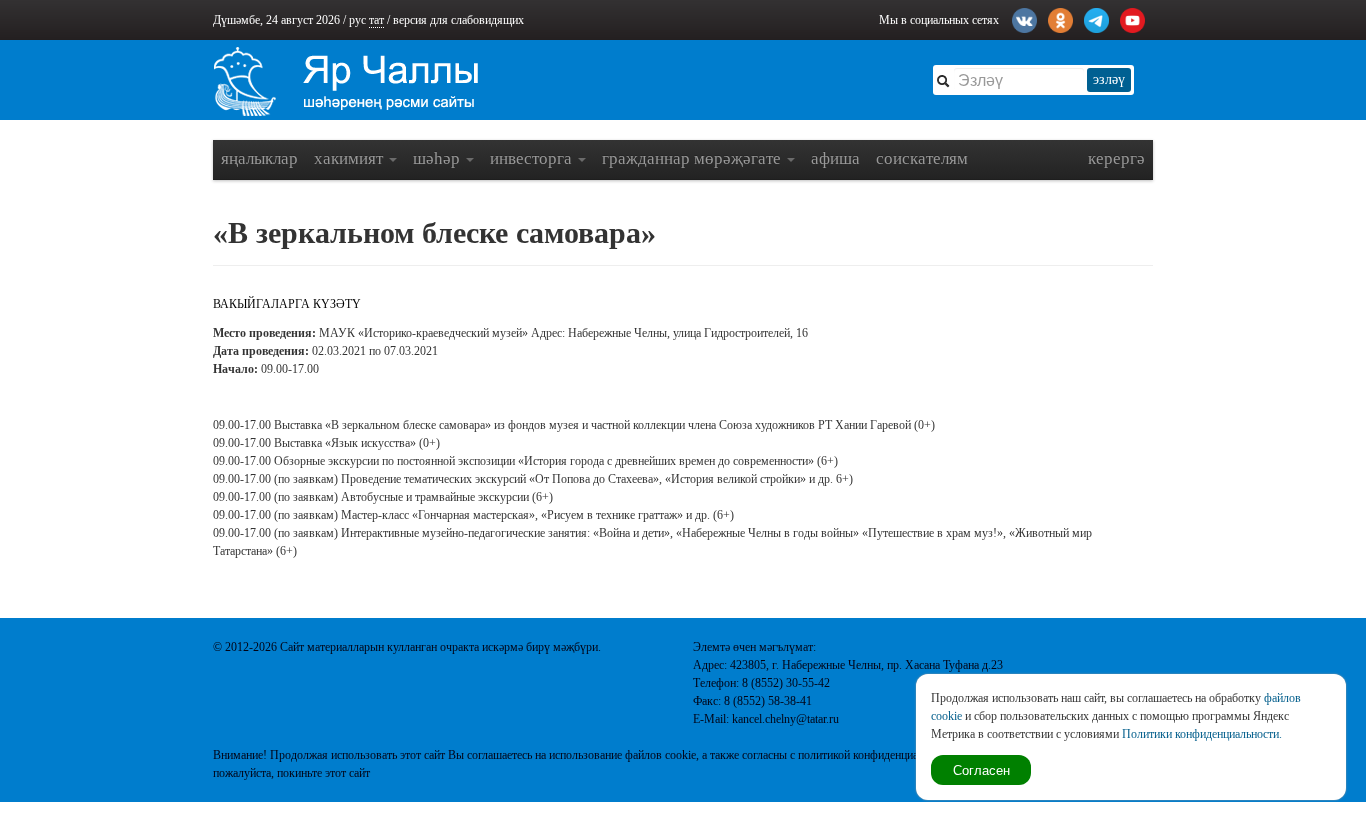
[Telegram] (1096, 18)
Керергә (1116, 158)
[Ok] (1060, 18)
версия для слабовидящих (458, 20)
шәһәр (438, 158)
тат (376, 20)
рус (357, 20)
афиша (835, 158)
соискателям (922, 158)
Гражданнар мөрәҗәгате (693, 158)
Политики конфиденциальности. (1202, 734)
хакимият (350, 158)
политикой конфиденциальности (877, 755)
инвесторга (533, 158)
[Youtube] (1132, 18)
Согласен (981, 769)
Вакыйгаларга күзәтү (287, 304)
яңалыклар (259, 158)
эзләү (1109, 79)
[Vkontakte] (1024, 18)
